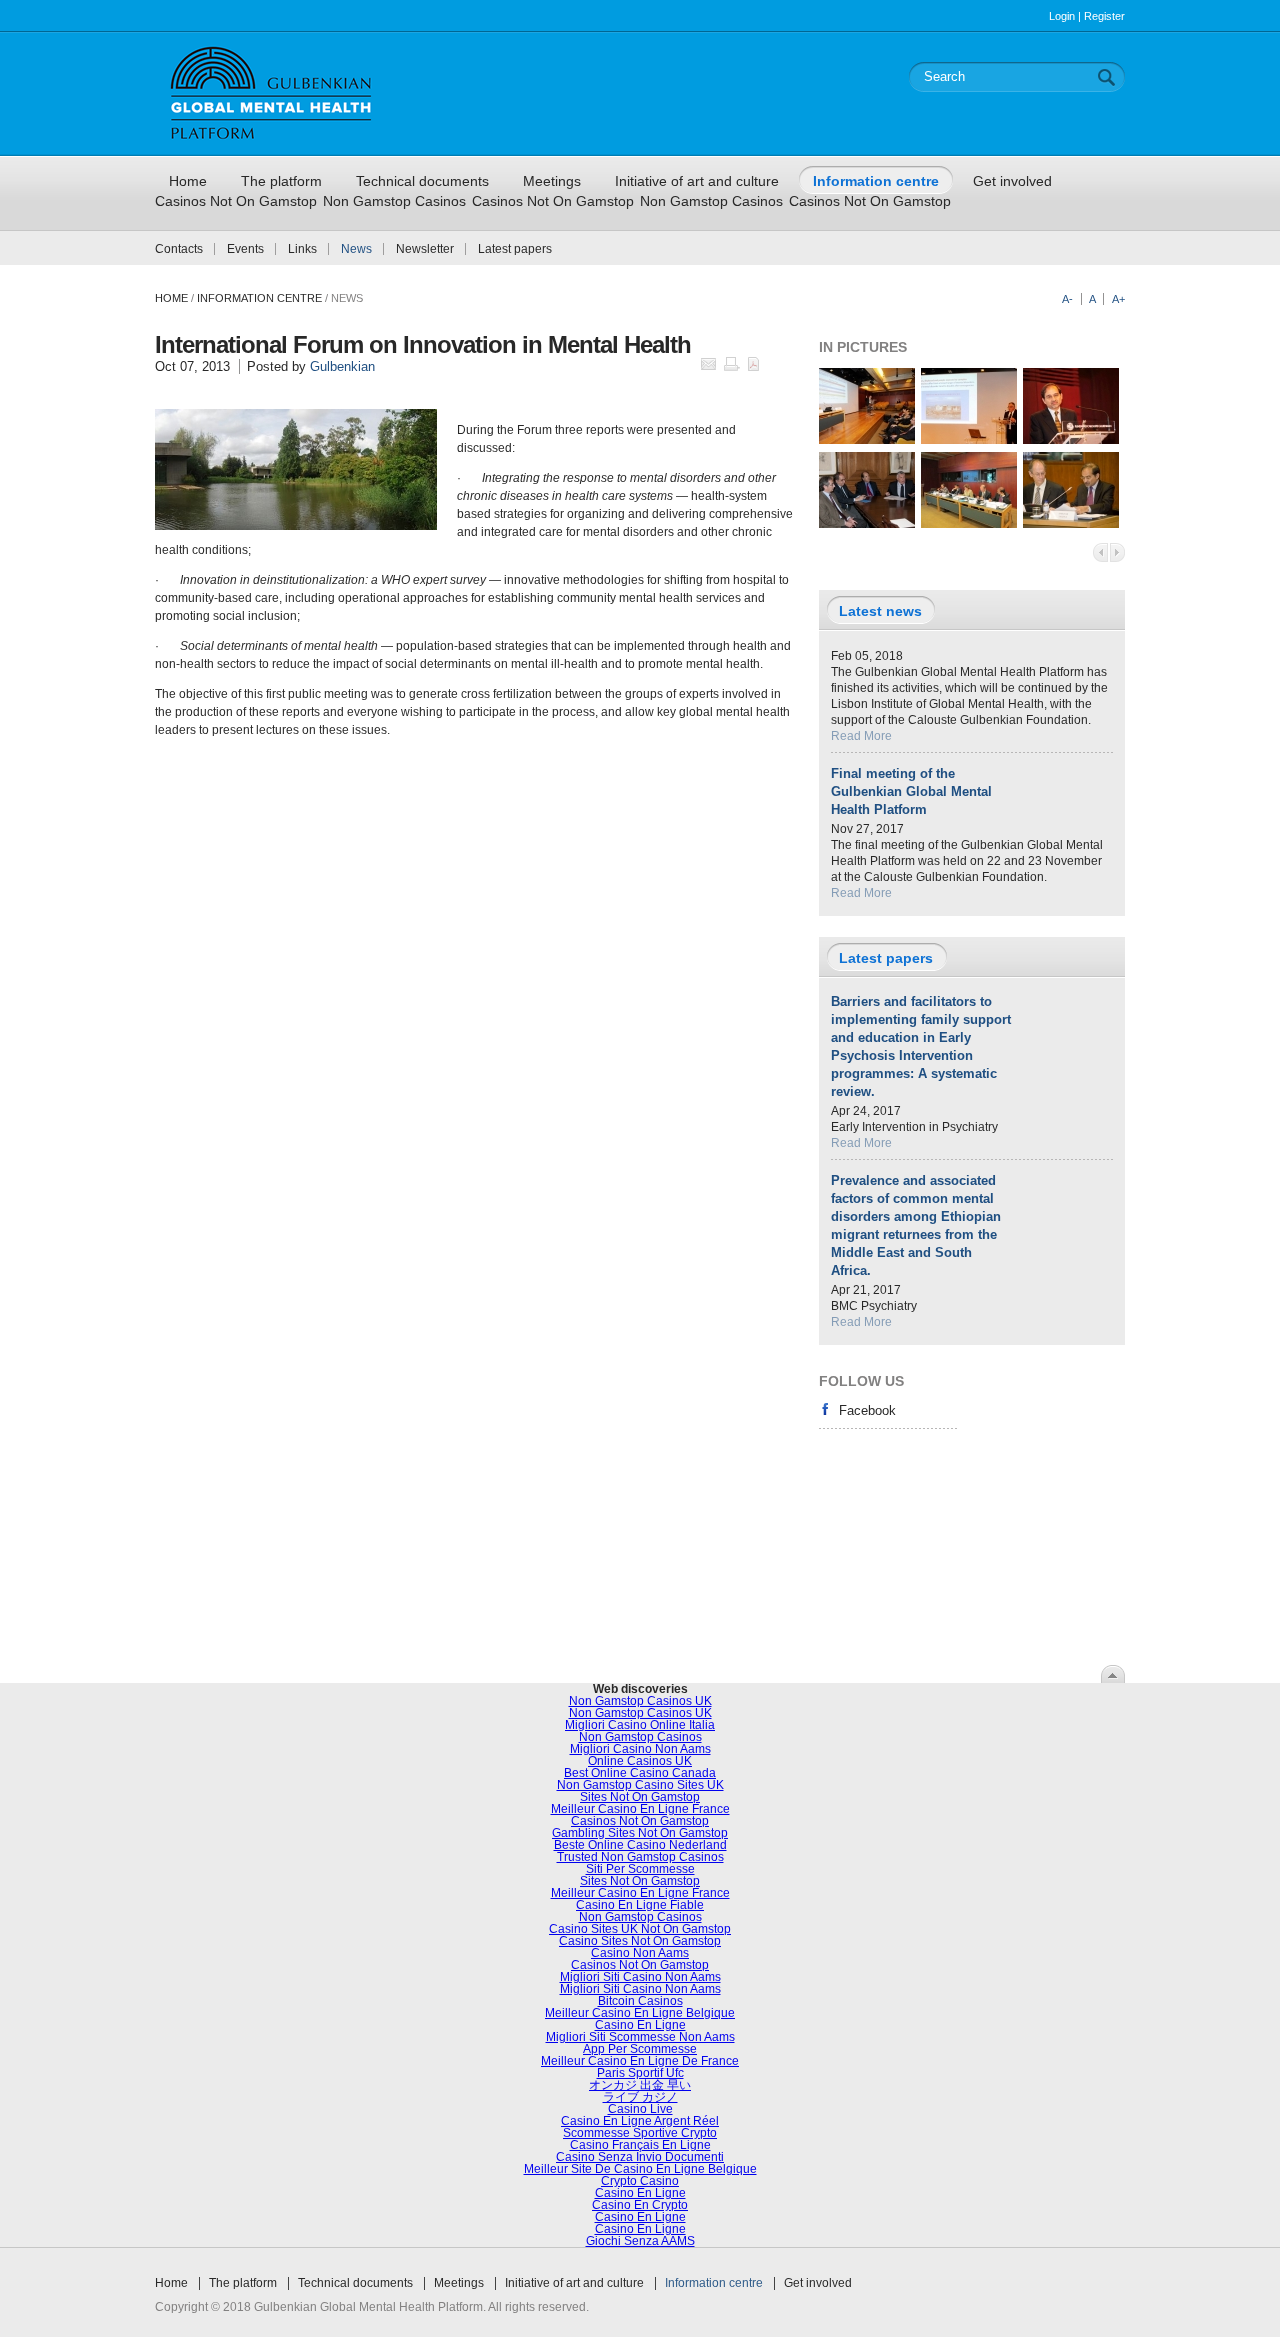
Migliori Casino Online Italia (640, 1725)
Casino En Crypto (640, 2205)
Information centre (714, 2283)
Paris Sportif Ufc (640, 2073)
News (356, 249)
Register (1104, 16)
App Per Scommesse (640, 2049)
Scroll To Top (1113, 1674)
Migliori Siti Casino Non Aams (640, 1977)
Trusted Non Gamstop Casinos (640, 1857)
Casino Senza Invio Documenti (640, 2157)
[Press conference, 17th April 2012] (867, 524)
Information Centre (259, 298)
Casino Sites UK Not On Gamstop (640, 1929)
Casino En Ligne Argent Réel (640, 2121)
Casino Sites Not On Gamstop (640, 1941)
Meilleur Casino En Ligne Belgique (640, 2013)
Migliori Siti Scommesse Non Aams (640, 2037)
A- (1067, 299)
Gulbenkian (342, 366)
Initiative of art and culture (574, 2283)
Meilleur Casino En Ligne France (640, 1809)
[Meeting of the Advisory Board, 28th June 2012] (969, 524)
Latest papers (515, 249)
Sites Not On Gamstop (640, 1797)
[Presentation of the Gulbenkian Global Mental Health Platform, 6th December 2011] (867, 440)
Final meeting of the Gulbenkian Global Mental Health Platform (911, 791)
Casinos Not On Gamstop (236, 201)
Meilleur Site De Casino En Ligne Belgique (640, 2169)
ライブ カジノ (640, 2097)
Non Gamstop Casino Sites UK (640, 1785)
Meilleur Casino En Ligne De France (640, 2061)
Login (1062, 16)
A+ (1118, 299)
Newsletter (425, 249)
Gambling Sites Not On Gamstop (640, 1833)
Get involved (818, 2283)
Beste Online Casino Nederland (640, 1845)
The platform (243, 2283)
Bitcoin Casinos (640, 2001)
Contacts (179, 249)
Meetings (459, 2283)
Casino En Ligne (640, 2025)
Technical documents (355, 2283)
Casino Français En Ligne (640, 2145)
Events (245, 249)
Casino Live (640, 2109)
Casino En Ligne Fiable (640, 1905)
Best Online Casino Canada (640, 1773)
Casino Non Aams (640, 1953)
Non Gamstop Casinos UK (640, 1701)
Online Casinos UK (640, 1761)
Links (302, 249)
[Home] (271, 147)
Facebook (867, 1410)
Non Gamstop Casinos (394, 201)
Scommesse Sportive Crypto (640, 2133)
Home (171, 298)
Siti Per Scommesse (640, 1869)
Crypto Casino (640, 2181)
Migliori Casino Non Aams (640, 1749)
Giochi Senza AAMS (640, 2241)
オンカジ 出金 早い (640, 2085)
